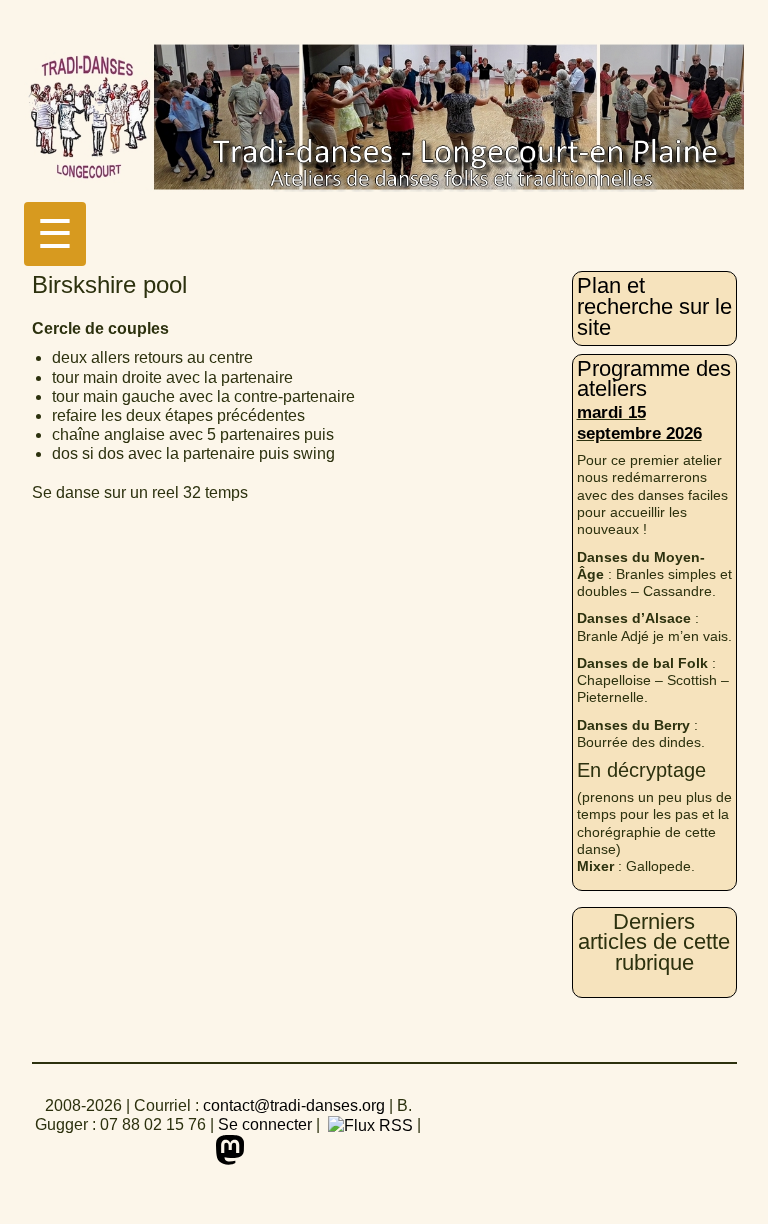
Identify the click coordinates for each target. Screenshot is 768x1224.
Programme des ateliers (654, 379)
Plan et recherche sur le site (654, 306)
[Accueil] (384, 122)
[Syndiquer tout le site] (368, 1124)
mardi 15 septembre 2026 (639, 422)
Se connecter (265, 1124)
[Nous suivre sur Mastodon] (228, 1149)
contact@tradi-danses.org (294, 1105)
